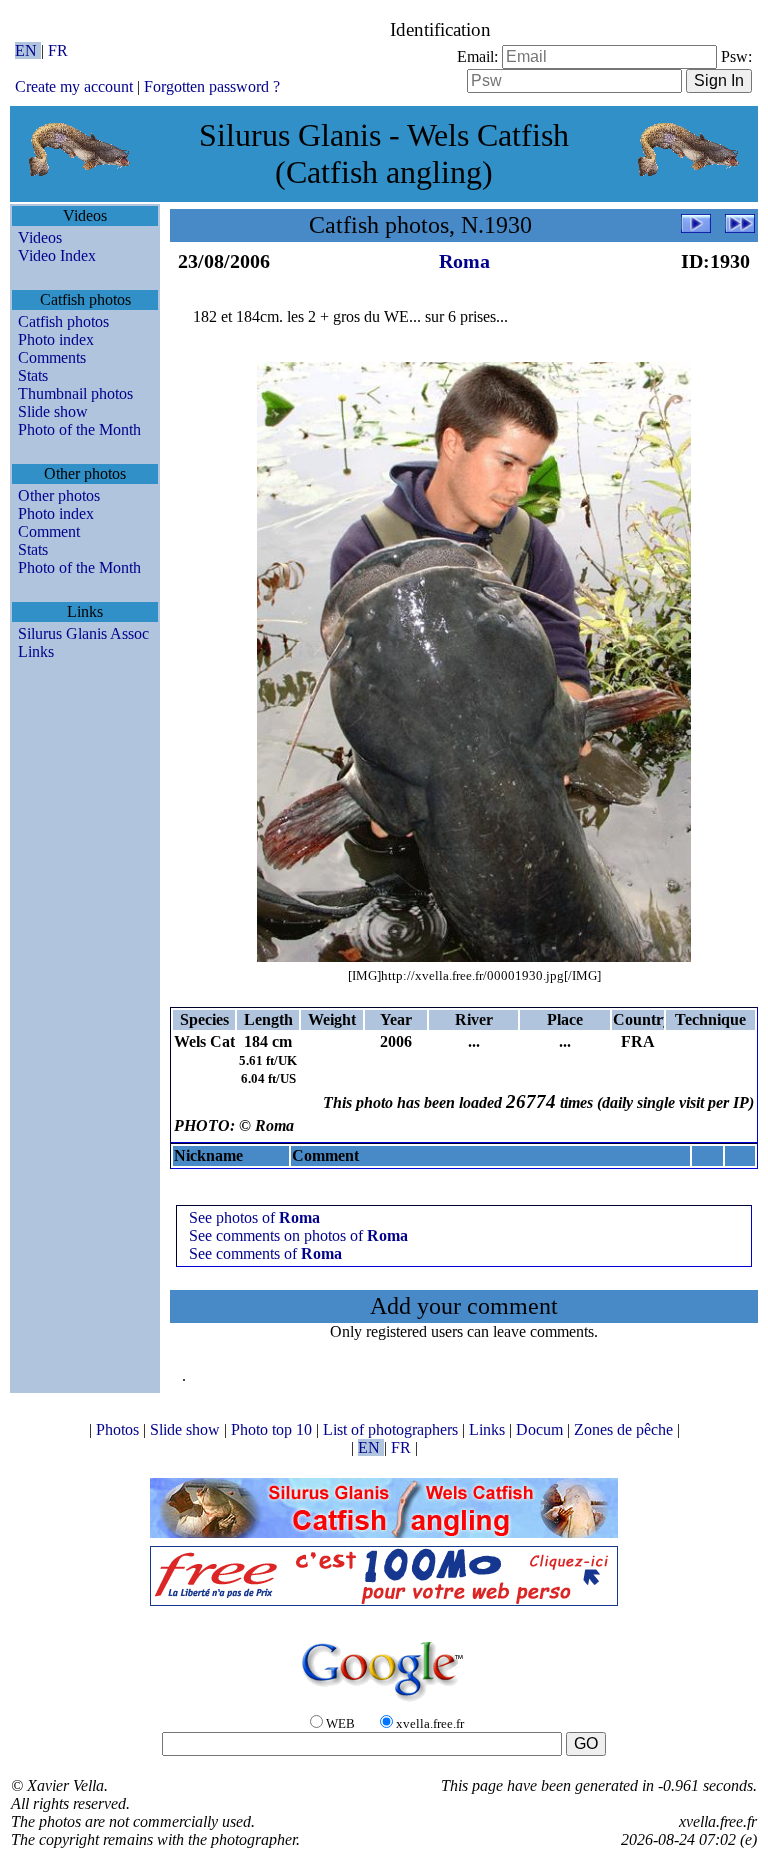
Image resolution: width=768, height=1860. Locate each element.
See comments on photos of (298, 1235)
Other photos (59, 495)
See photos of (254, 1217)
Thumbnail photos (75, 393)
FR (58, 50)
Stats (33, 375)
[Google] (384, 1702)
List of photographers (392, 1429)
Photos (119, 1429)
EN (28, 50)
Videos (40, 237)
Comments (52, 357)
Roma (464, 261)
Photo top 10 (273, 1429)
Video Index (57, 255)
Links (36, 651)
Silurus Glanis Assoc (83, 633)
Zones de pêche (625, 1429)
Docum (541, 1429)
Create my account (74, 86)
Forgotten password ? (212, 86)
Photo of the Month (79, 429)
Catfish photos (63, 321)
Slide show (53, 411)
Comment (49, 531)
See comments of (265, 1253)
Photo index (56, 339)
